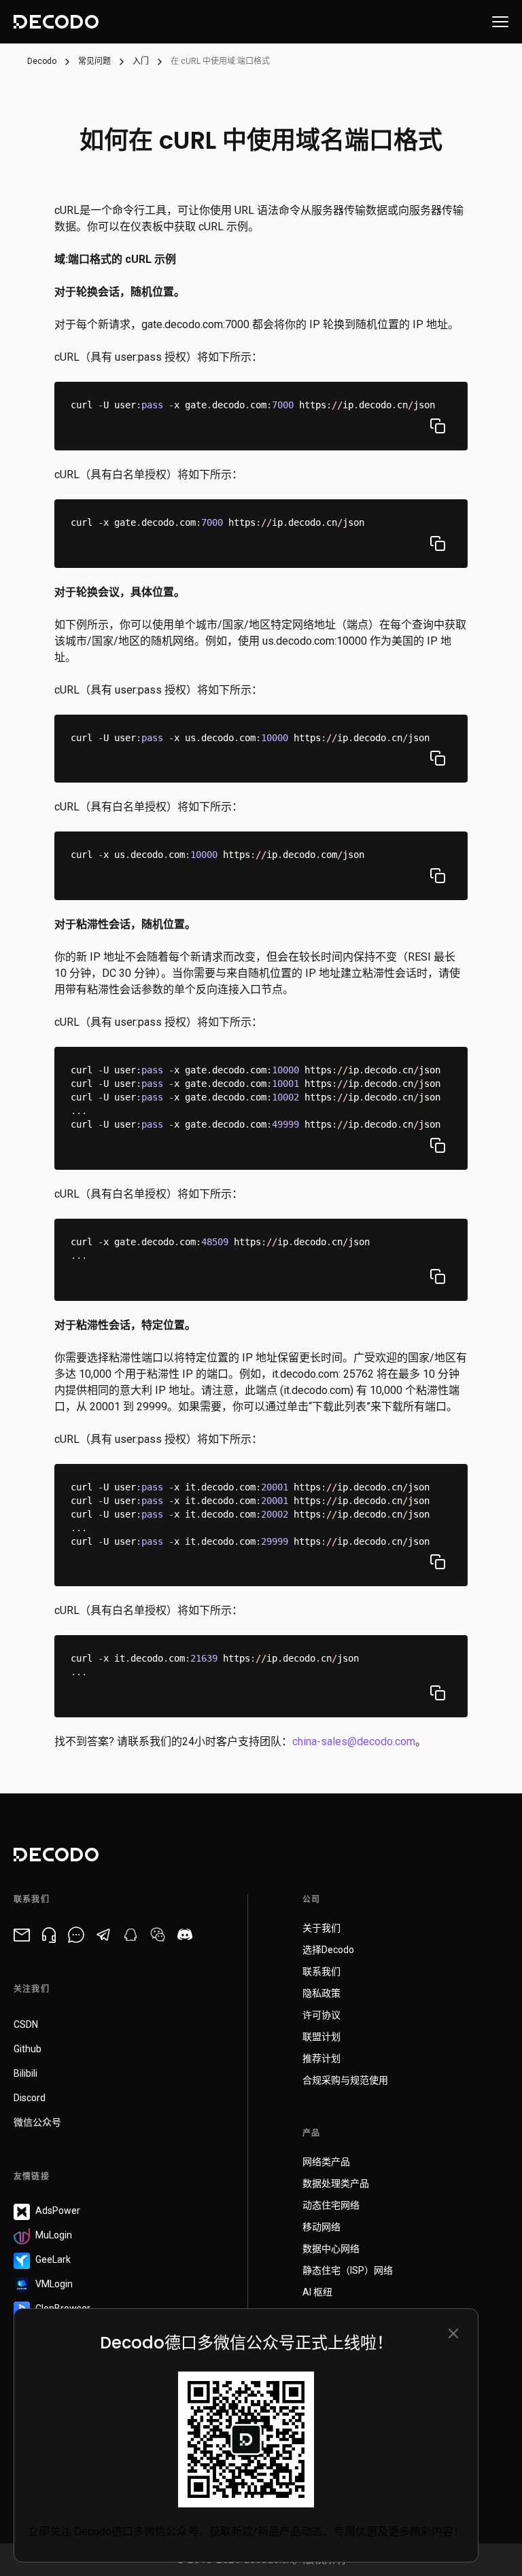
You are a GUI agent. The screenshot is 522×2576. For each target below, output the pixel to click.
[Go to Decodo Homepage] (56, 22)
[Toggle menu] (500, 22)
